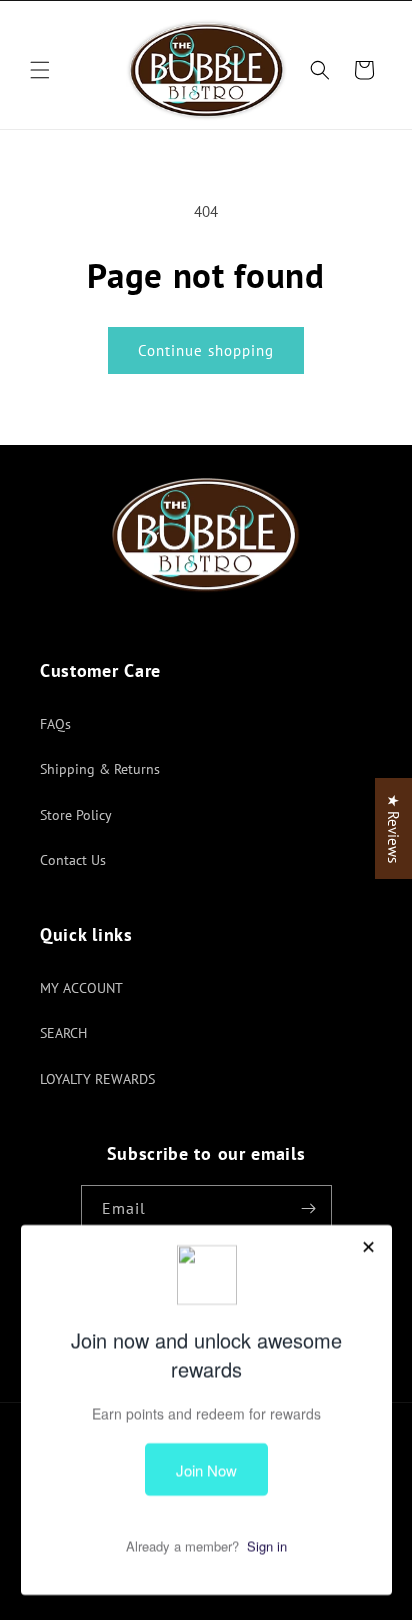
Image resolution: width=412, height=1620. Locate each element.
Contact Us (73, 860)
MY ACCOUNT (81, 988)
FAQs (55, 724)
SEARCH (63, 1033)
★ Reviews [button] (393, 828)
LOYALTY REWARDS (97, 1079)
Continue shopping (206, 350)
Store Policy (76, 815)
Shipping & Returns (100, 769)
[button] (40, 70)
